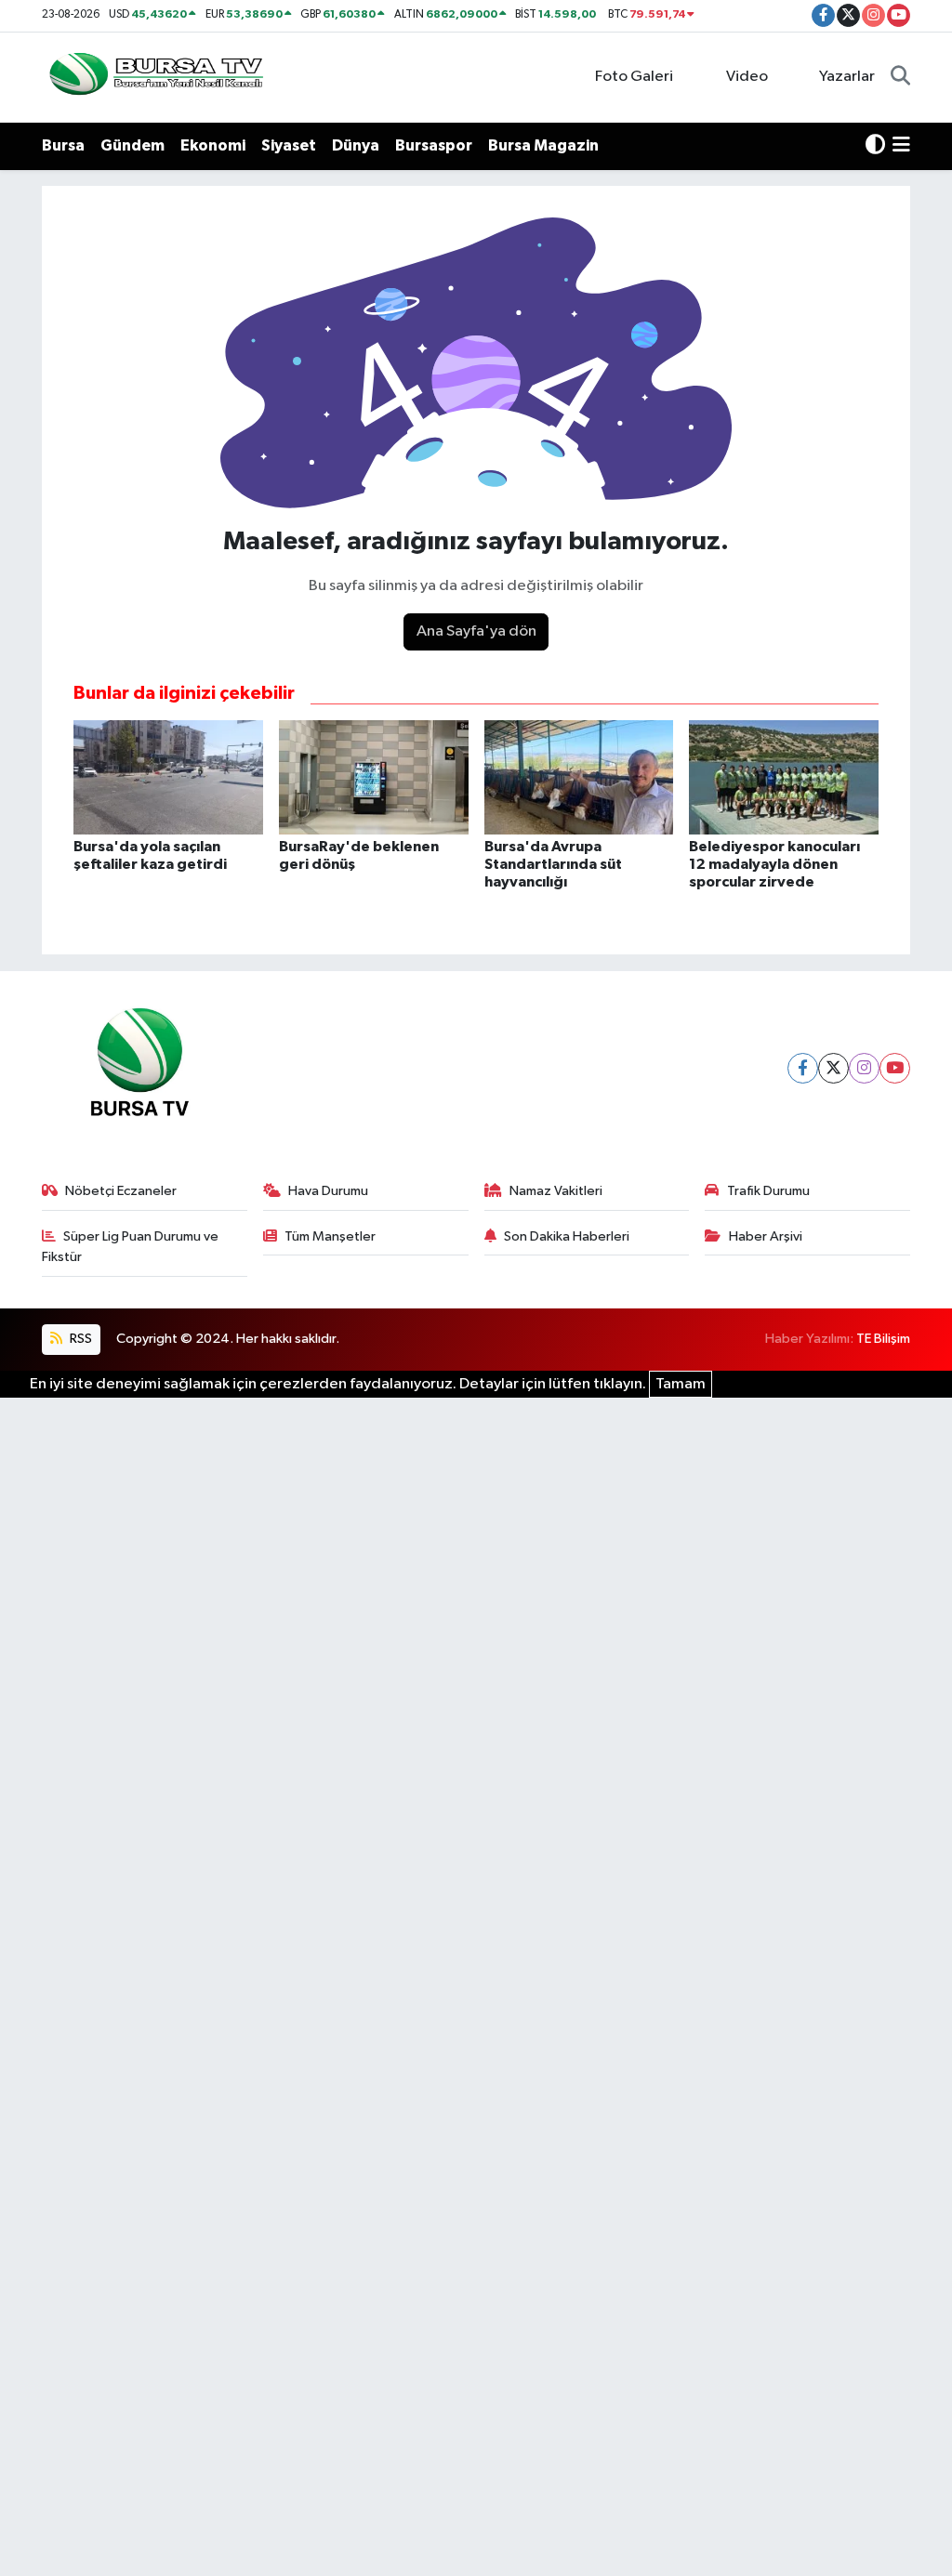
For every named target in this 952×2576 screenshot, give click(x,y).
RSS (79, 1339)
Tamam (681, 1384)
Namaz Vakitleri (556, 1191)
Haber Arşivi (766, 1236)
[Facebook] (803, 1068)
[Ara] (900, 77)
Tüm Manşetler (330, 1236)
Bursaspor (434, 145)
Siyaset (289, 145)
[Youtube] (895, 1068)
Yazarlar (847, 77)
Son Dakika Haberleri (567, 1236)
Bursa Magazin (543, 145)
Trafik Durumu (768, 1191)
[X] (833, 1068)
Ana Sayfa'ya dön (476, 631)
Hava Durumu (328, 1191)
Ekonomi (213, 145)
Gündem (132, 145)
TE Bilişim (883, 1339)
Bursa (63, 145)
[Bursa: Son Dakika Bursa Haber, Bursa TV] (154, 77)
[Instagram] (864, 1068)
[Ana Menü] (901, 146)
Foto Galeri (634, 77)
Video (747, 77)
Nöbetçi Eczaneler (121, 1191)
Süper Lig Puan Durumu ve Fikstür (131, 1247)
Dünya (356, 145)
